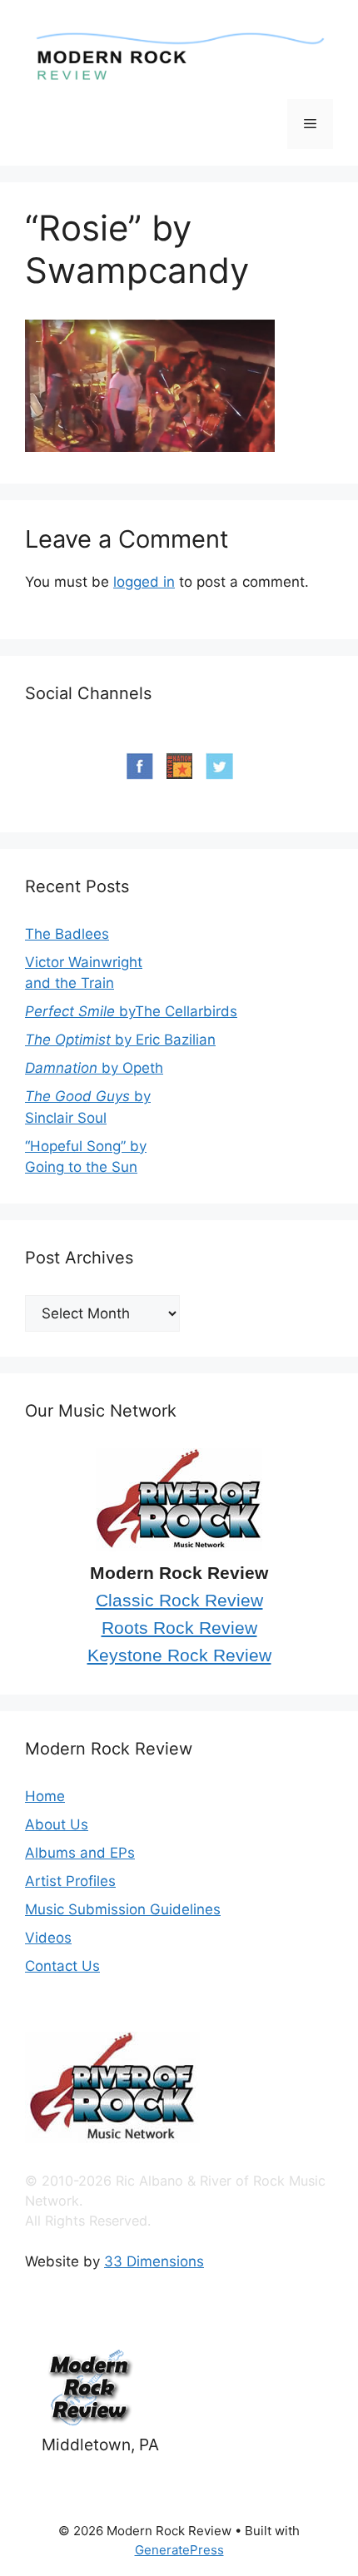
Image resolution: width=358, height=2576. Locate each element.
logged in (144, 582)
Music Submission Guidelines (123, 1909)
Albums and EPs (80, 1853)
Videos (48, 1938)
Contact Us (62, 1966)
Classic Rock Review (179, 1601)
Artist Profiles (70, 1881)
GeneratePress (179, 2550)
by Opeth (94, 1068)
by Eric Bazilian (120, 1040)
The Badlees (67, 934)
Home (45, 1796)
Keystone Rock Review (179, 1655)
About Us (57, 1824)
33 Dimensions (154, 2261)
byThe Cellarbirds (131, 1011)
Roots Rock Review (179, 1628)
